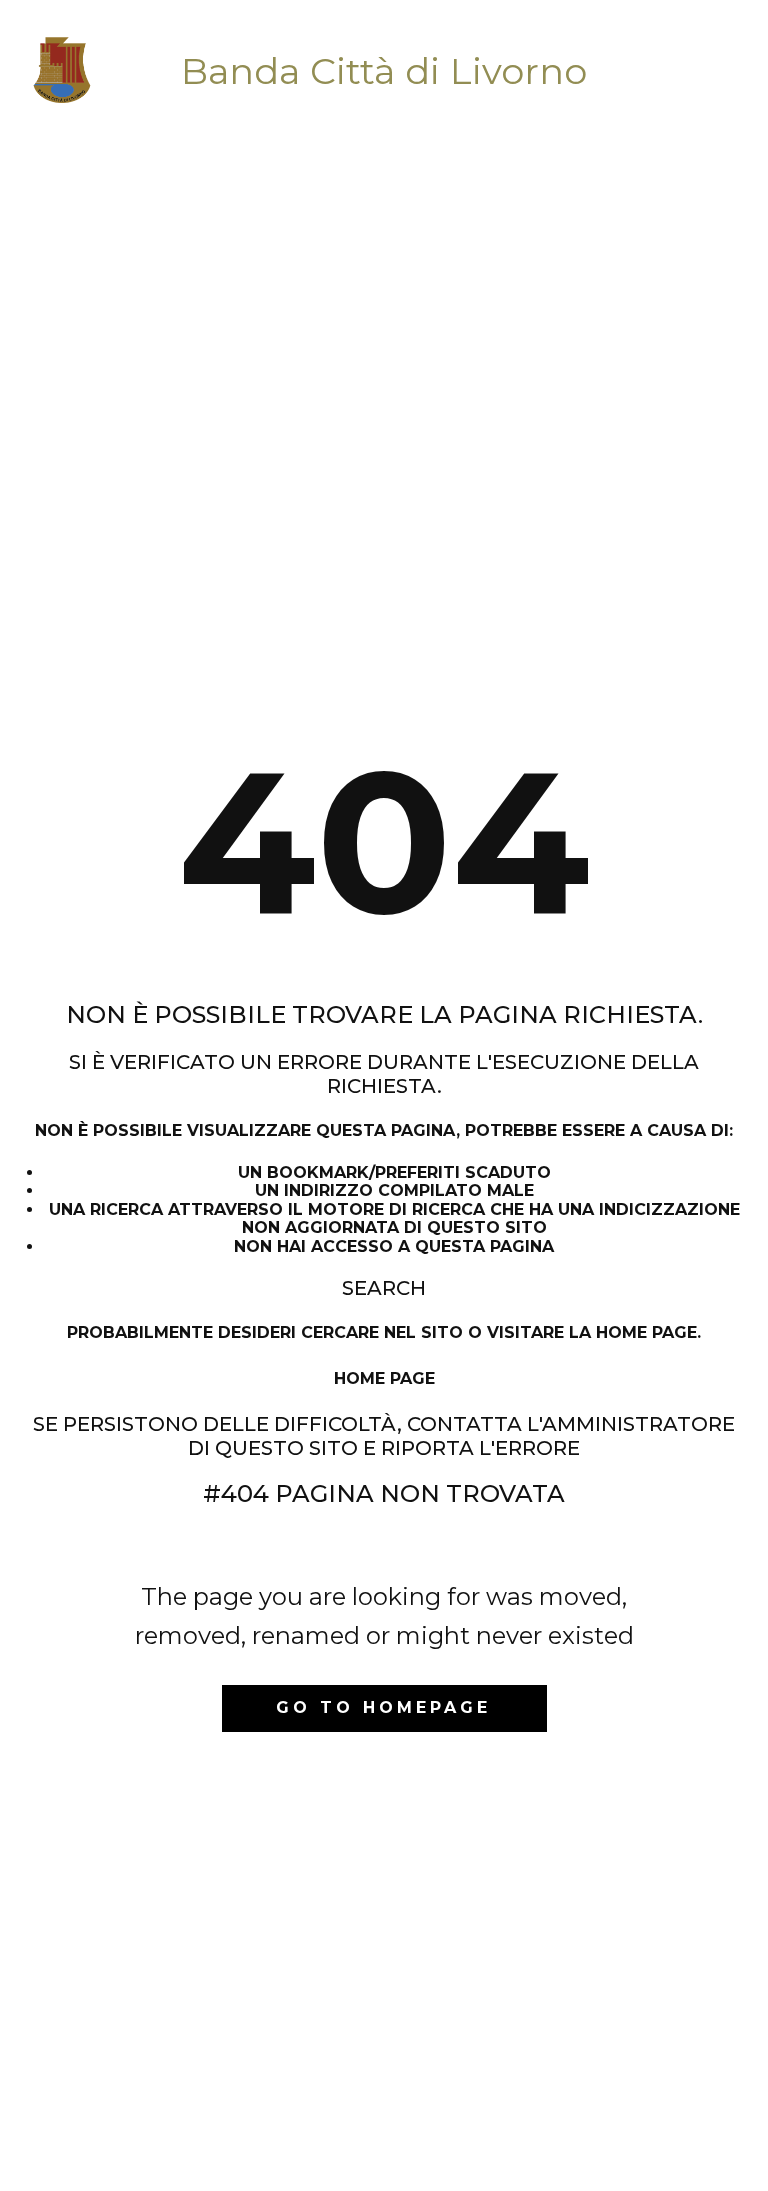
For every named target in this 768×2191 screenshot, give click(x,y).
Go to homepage (383, 1707)
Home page (384, 1378)
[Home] (62, 71)
